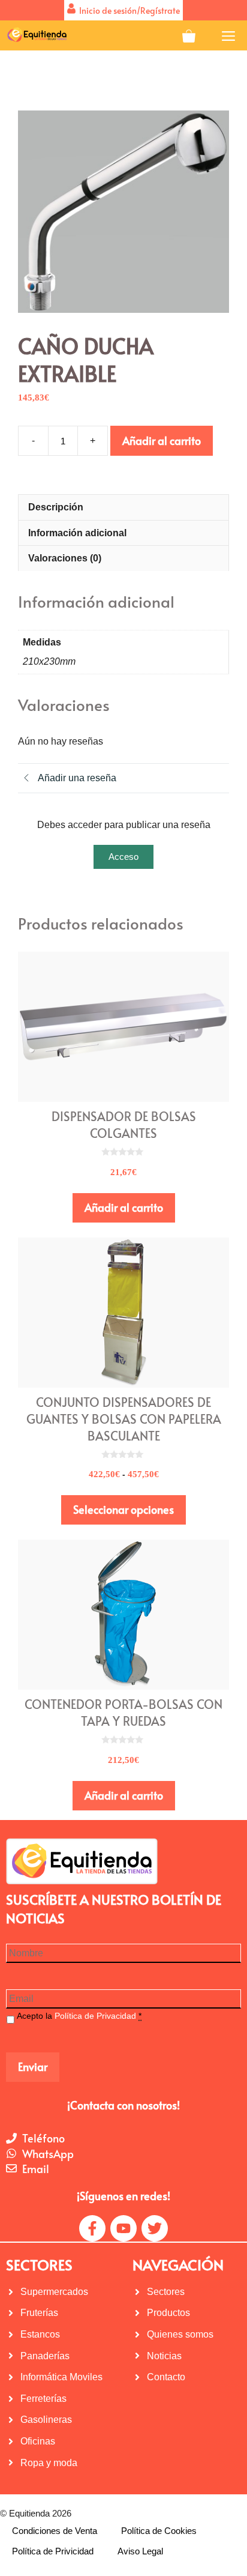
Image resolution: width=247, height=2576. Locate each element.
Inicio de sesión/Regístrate (128, 11)
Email (36, 2169)
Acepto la (79, 2016)
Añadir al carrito (162, 440)
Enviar (33, 2067)
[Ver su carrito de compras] (189, 35)
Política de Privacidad (95, 2016)
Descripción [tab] (56, 507)
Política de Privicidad (53, 2551)
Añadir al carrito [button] (124, 1207)
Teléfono (43, 2138)
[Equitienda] (36, 35)
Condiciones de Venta (55, 2531)
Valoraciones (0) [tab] (65, 558)
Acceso (123, 857)
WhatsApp (48, 2154)
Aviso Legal (140, 2551)
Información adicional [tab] (77, 533)
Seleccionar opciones (123, 1509)
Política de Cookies (159, 2531)
